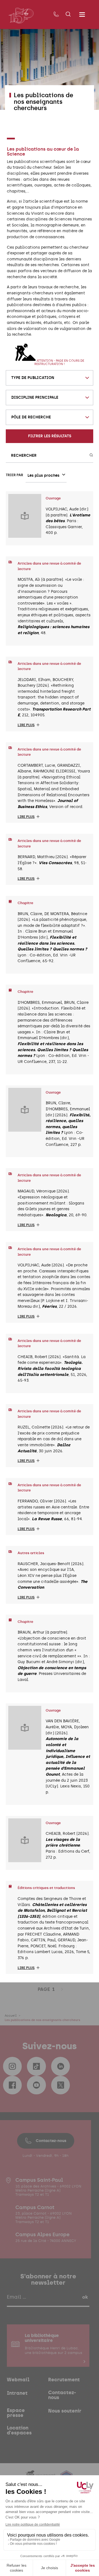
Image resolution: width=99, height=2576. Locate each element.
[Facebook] (12, 2085)
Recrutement (64, 2380)
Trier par (14, 475)
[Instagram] (12, 2066)
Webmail (18, 2380)
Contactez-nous (51, 2141)
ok (85, 2297)
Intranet (17, 2393)
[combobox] (50, 378)
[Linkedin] (61, 2066)
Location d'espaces (19, 2430)
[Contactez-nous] (56, 15)
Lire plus (26, 725)
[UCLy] (21, 15)
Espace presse (16, 2413)
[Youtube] (36, 2085)
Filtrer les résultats (50, 436)
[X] (61, 2085)
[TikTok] (36, 2066)
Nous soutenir (65, 2411)
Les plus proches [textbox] (43, 475)
